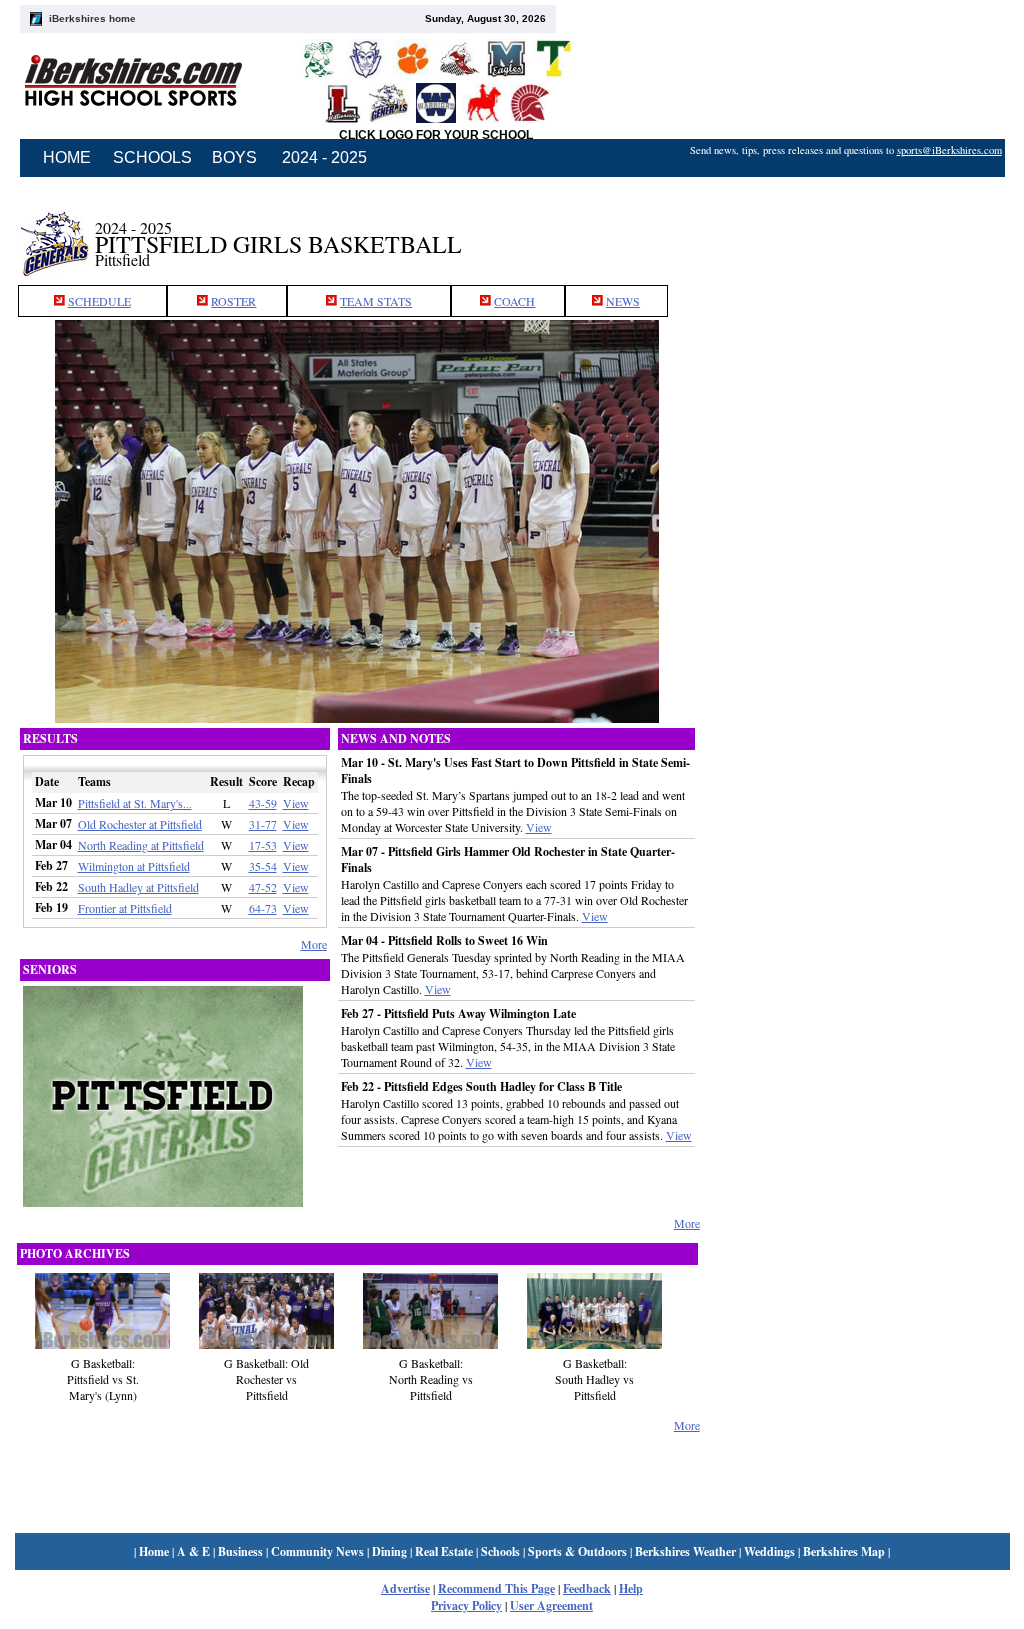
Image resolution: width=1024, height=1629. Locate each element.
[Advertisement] (855, 233)
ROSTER (233, 301)
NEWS (623, 301)
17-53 (263, 845)
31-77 (263, 824)
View (296, 803)
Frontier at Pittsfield (125, 908)
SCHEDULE (99, 301)
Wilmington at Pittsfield (134, 866)
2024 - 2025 (324, 157)
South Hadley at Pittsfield (138, 887)
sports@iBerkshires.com (949, 150)
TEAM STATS (376, 301)
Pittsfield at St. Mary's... (135, 803)
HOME (67, 157)
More (314, 944)
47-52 (263, 887)
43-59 (263, 803)
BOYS (234, 157)
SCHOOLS (152, 157)
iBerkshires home (92, 18)
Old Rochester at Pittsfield (140, 824)
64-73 (263, 908)
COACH (514, 301)
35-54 (263, 866)
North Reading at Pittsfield (141, 845)
